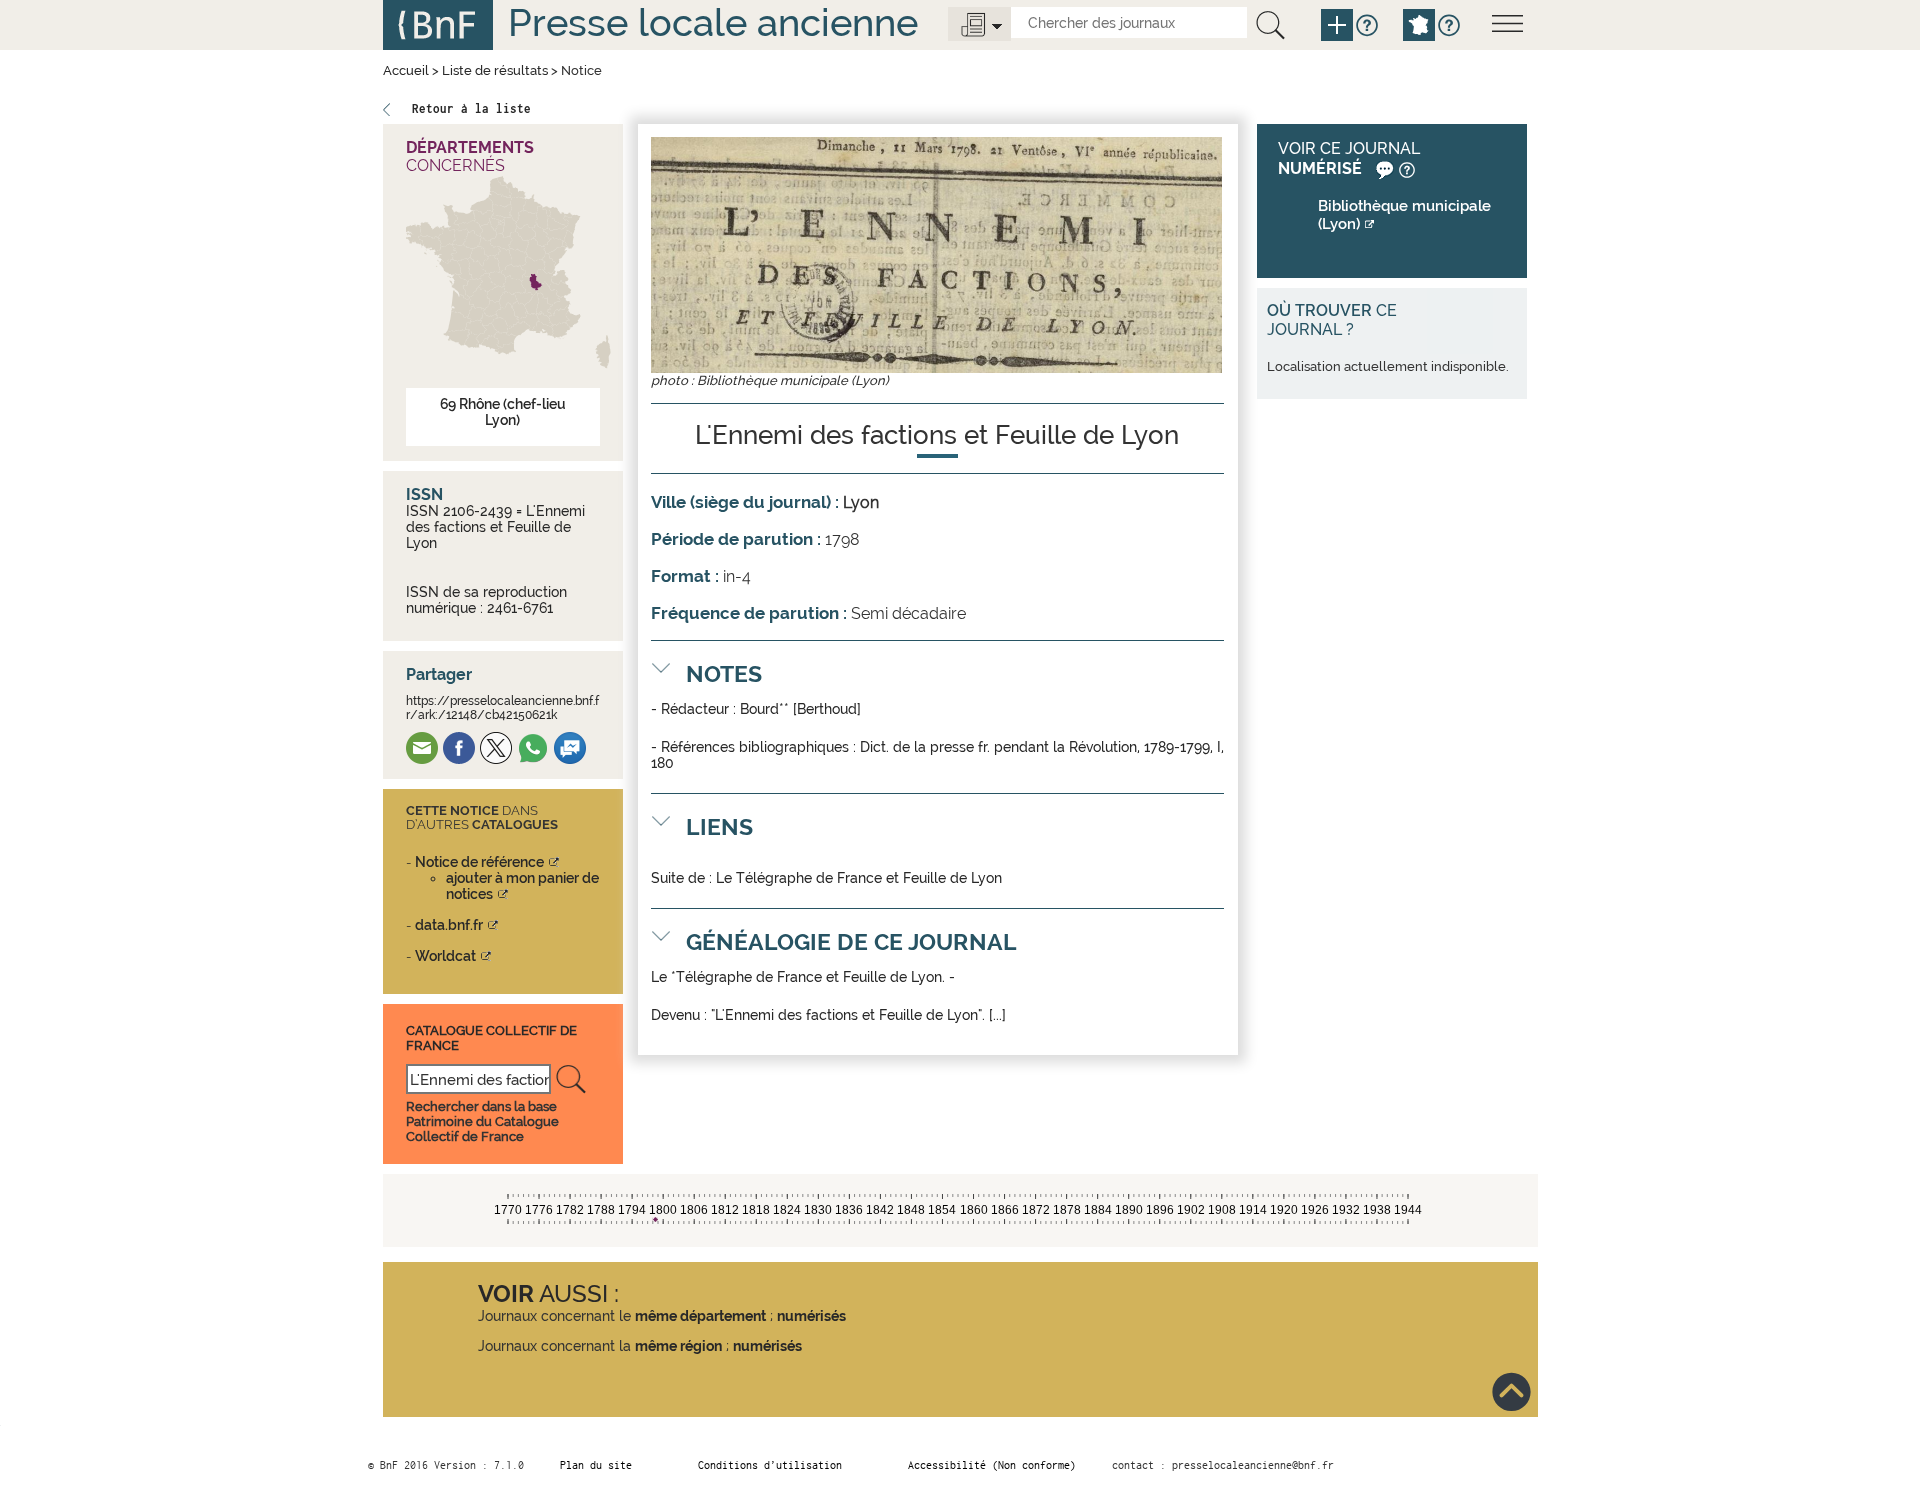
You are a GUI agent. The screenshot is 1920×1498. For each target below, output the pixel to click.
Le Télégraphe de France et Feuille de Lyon (859, 878)
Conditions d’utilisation (770, 1465)
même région (678, 1346)
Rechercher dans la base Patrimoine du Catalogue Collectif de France (482, 1121)
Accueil (406, 70)
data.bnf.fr (449, 925)
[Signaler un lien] (1382, 168)
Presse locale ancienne (713, 22)
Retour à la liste (471, 108)
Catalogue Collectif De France (491, 1037)
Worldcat (445, 956)
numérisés (811, 1316)
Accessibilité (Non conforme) (992, 1465)
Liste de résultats (495, 70)
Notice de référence (479, 862)
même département (700, 1316)
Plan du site (596, 1465)
